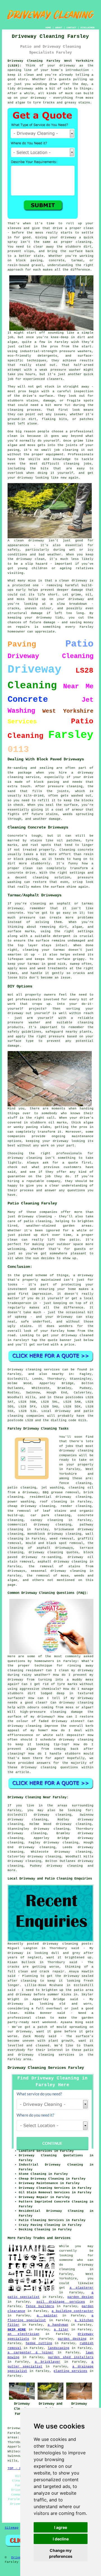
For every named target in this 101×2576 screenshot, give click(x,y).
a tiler (61, 2330)
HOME (48, 28)
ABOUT (59, 28)
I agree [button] (61, 2527)
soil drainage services (61, 2302)
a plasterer (82, 2288)
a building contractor (73, 2311)
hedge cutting (39, 2343)
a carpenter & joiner (31, 2353)
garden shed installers (71, 2357)
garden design (81, 2297)
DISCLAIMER (88, 28)
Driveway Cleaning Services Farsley (46, 2068)
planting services (70, 2371)
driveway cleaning (65, 1866)
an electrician (23, 2334)
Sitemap (12, 2528)
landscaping (58, 2348)
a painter (47, 2316)
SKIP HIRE (17, 2330)
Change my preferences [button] (61, 2553)
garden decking (72, 2339)
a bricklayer (48, 2362)
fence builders (40, 2306)
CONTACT (71, 28)
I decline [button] (61, 2539)
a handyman (58, 2325)
